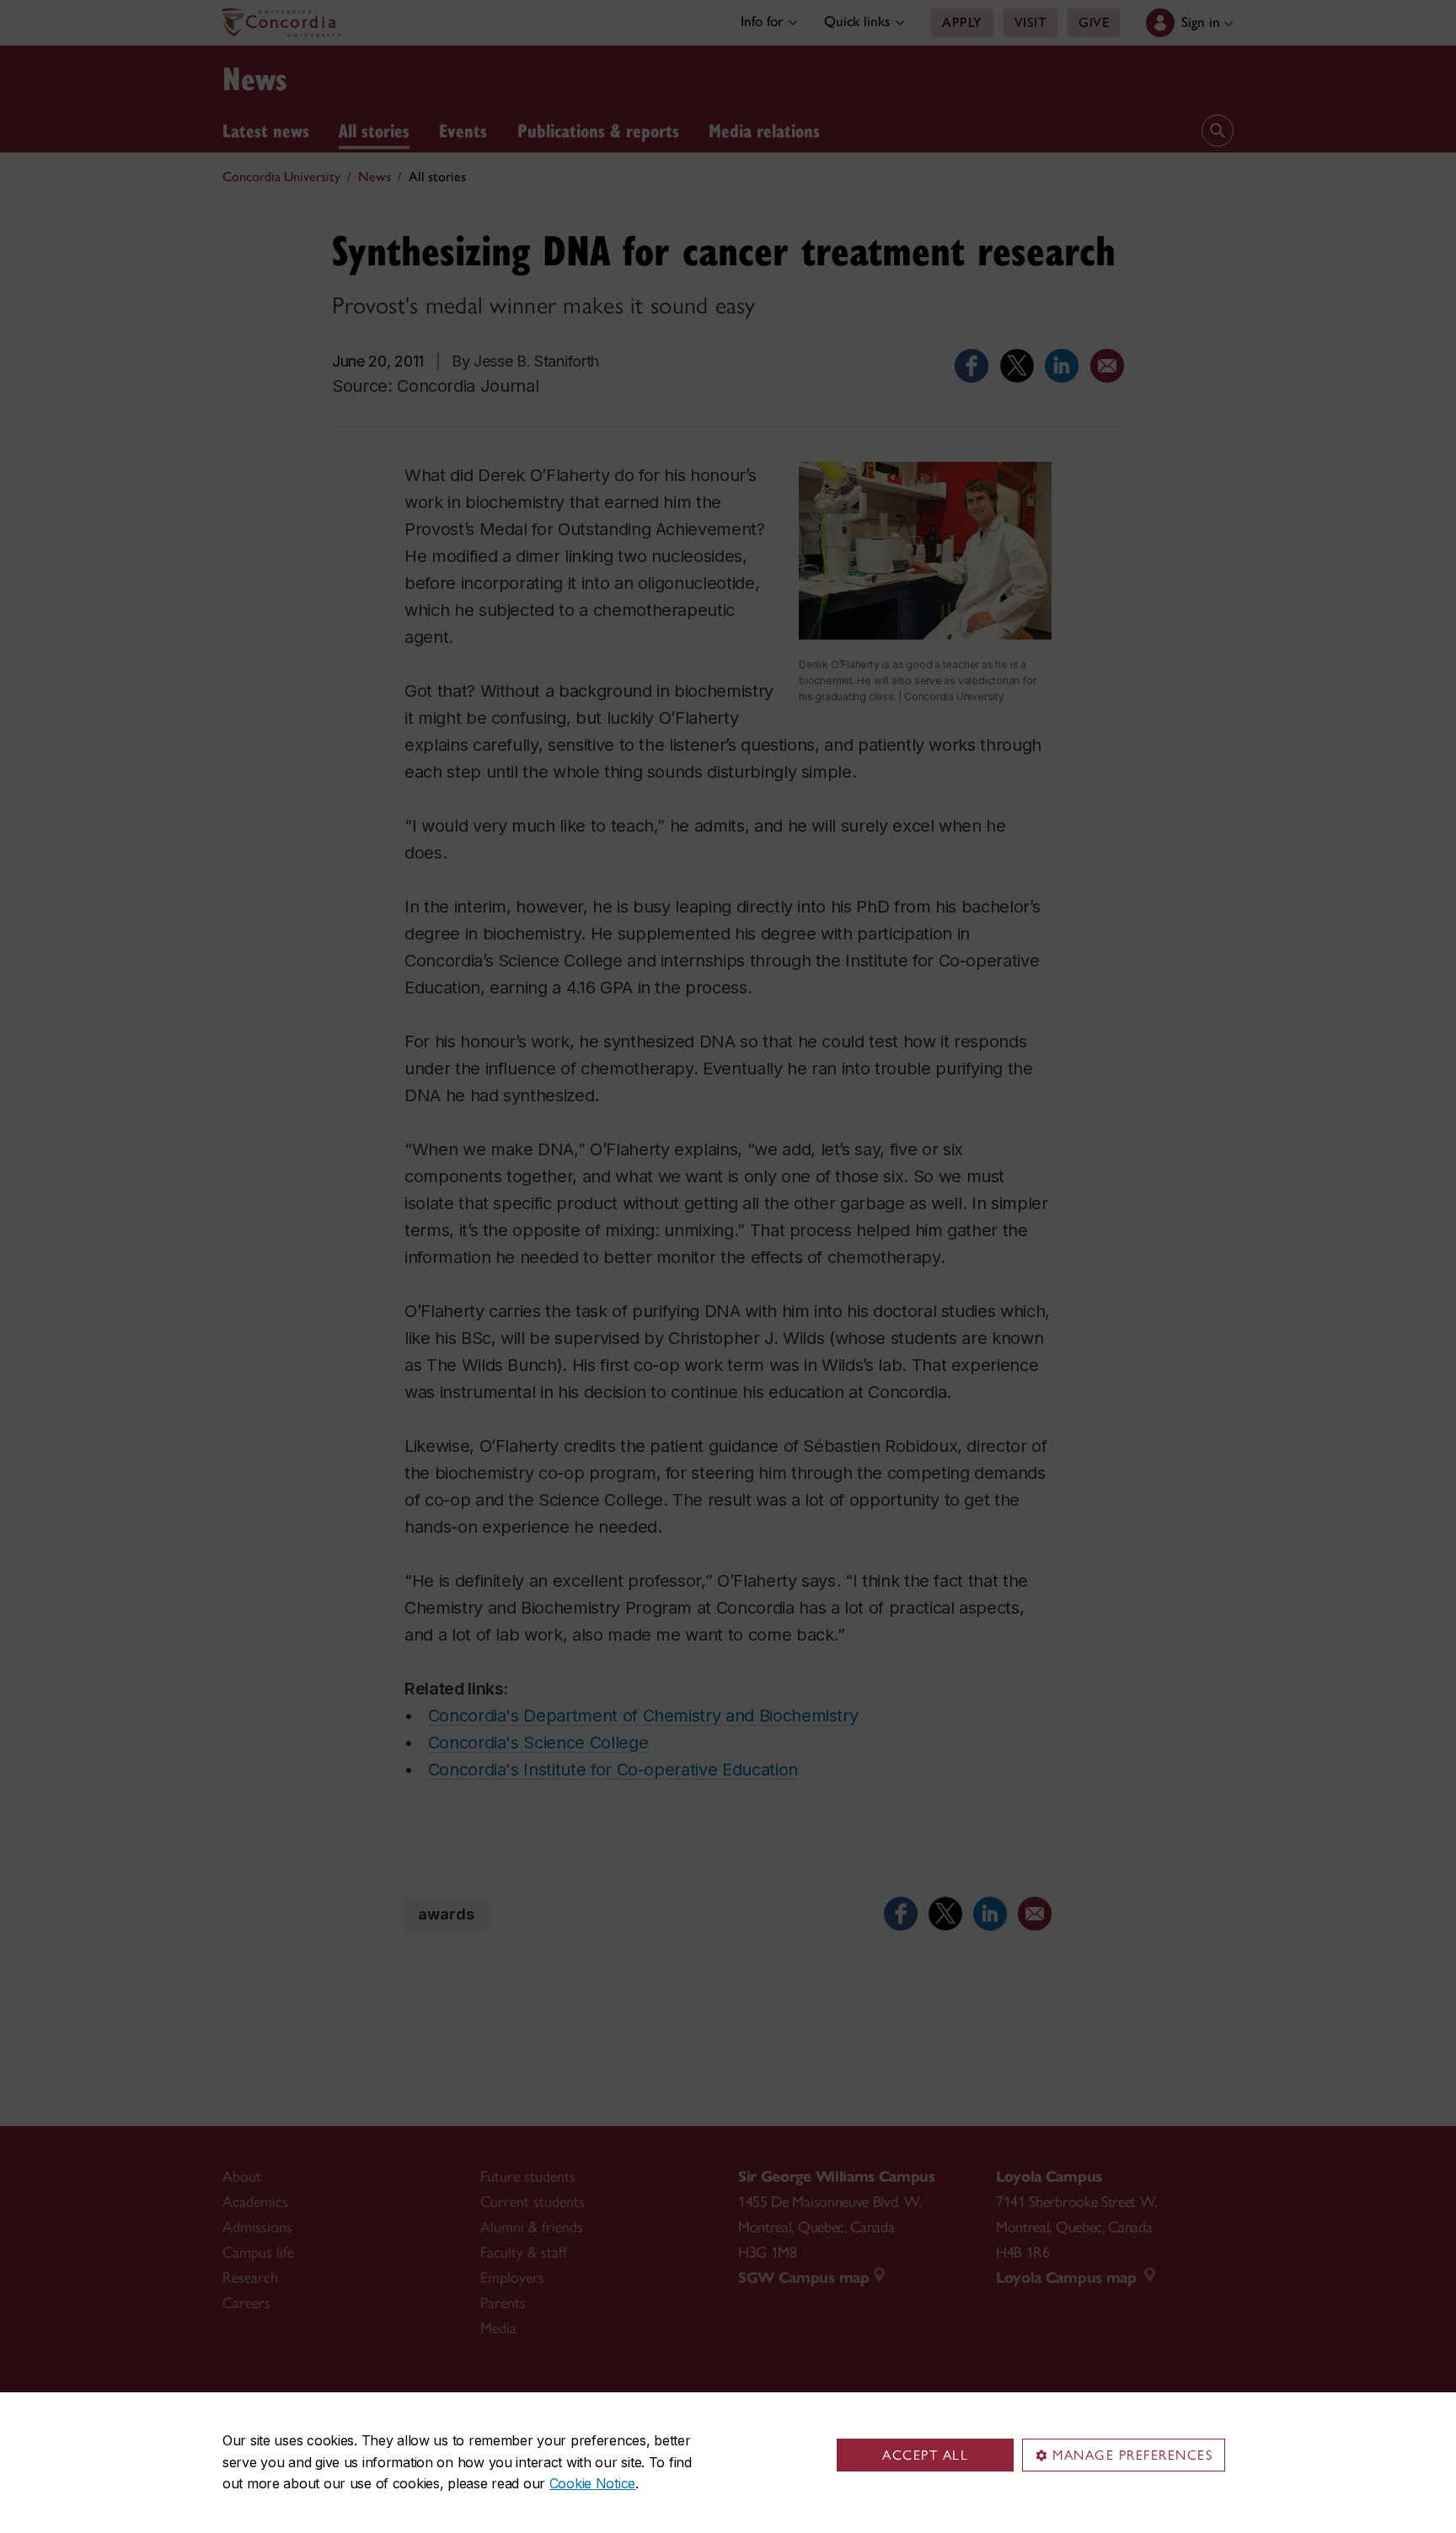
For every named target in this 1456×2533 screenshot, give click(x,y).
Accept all (925, 2455)
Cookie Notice (592, 2483)
